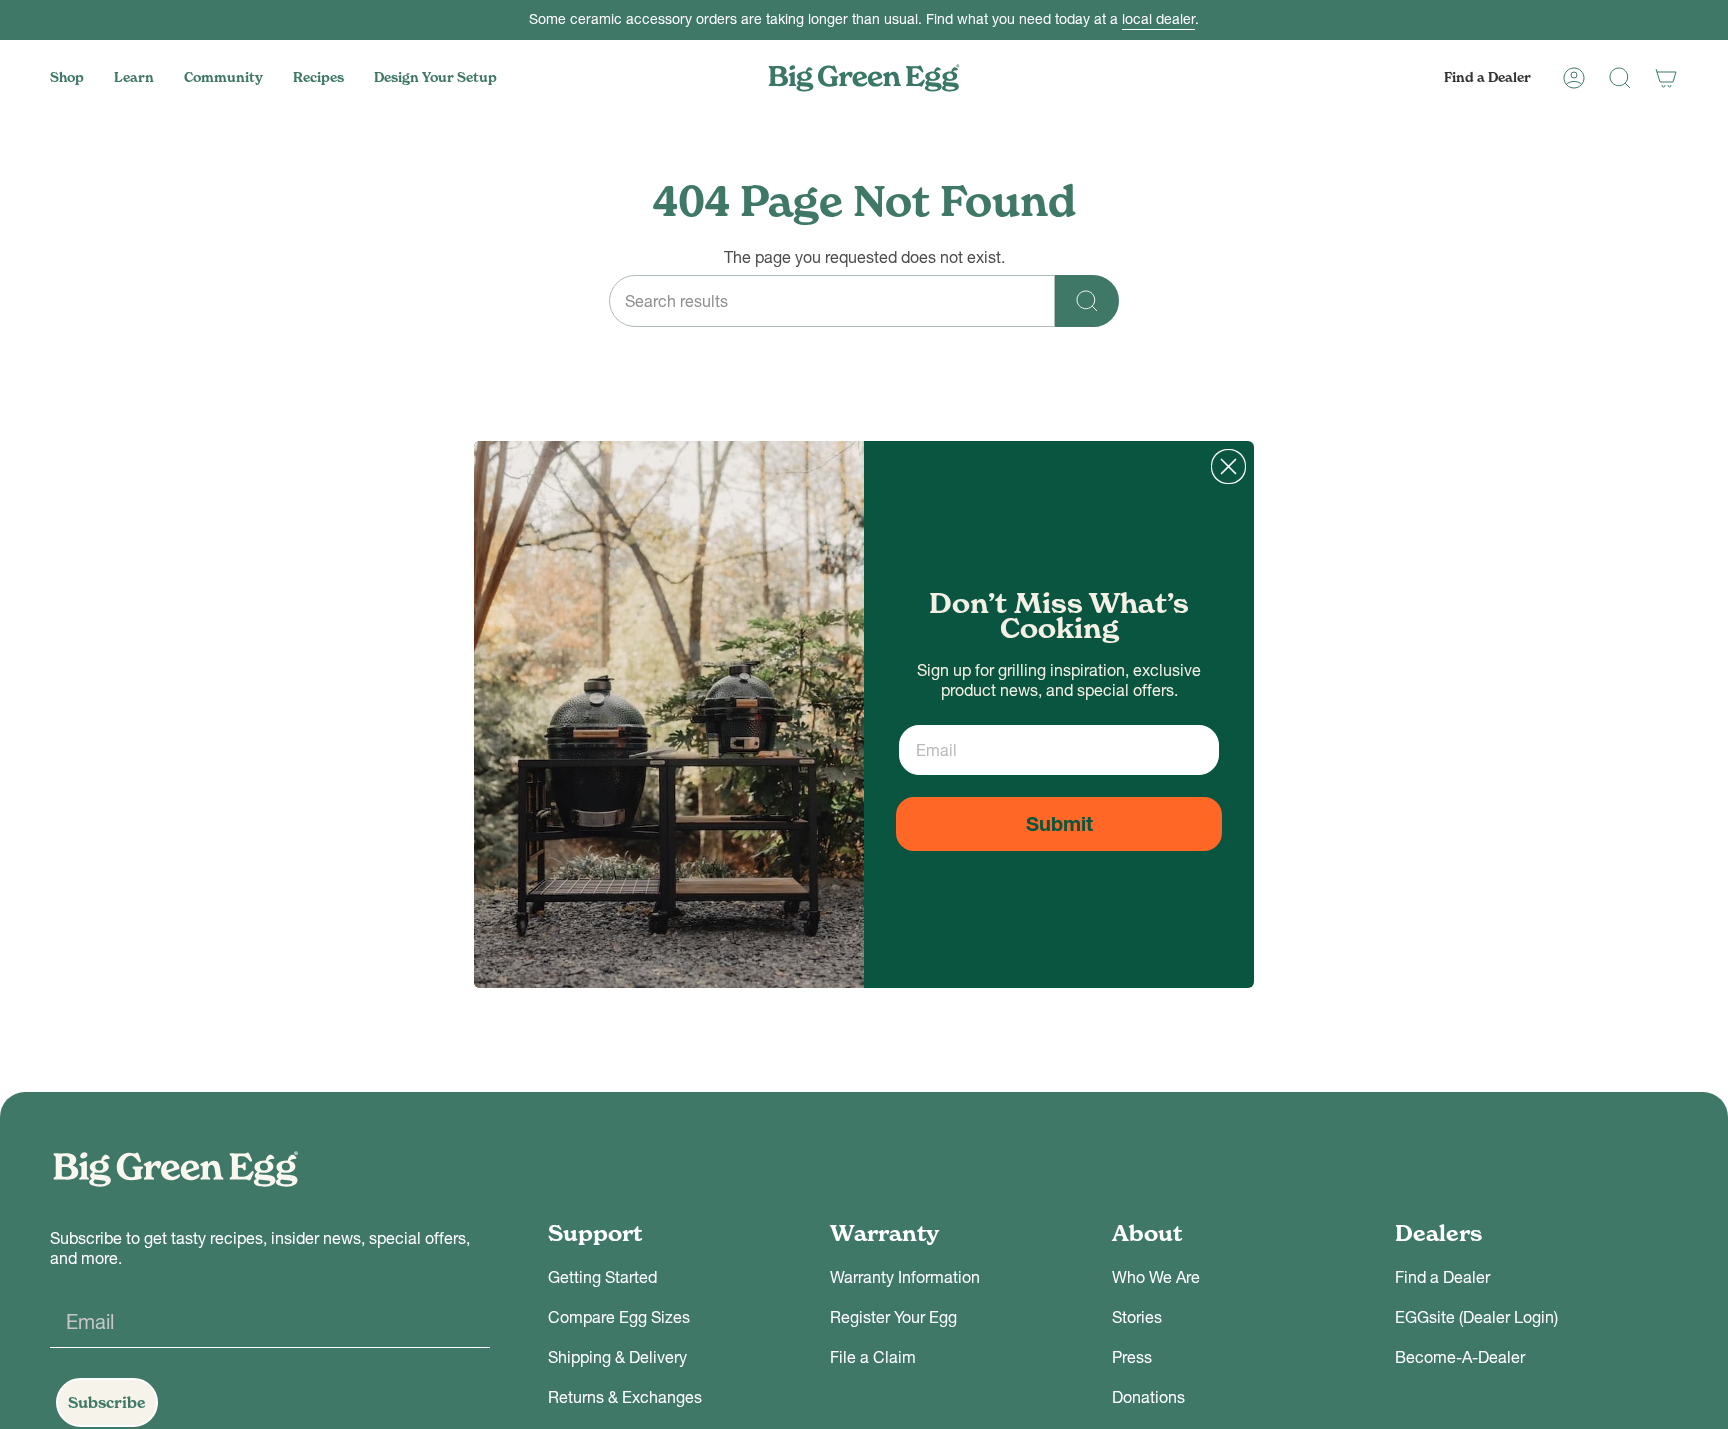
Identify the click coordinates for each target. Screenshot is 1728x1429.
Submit (1059, 824)
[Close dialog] (1228, 466)
